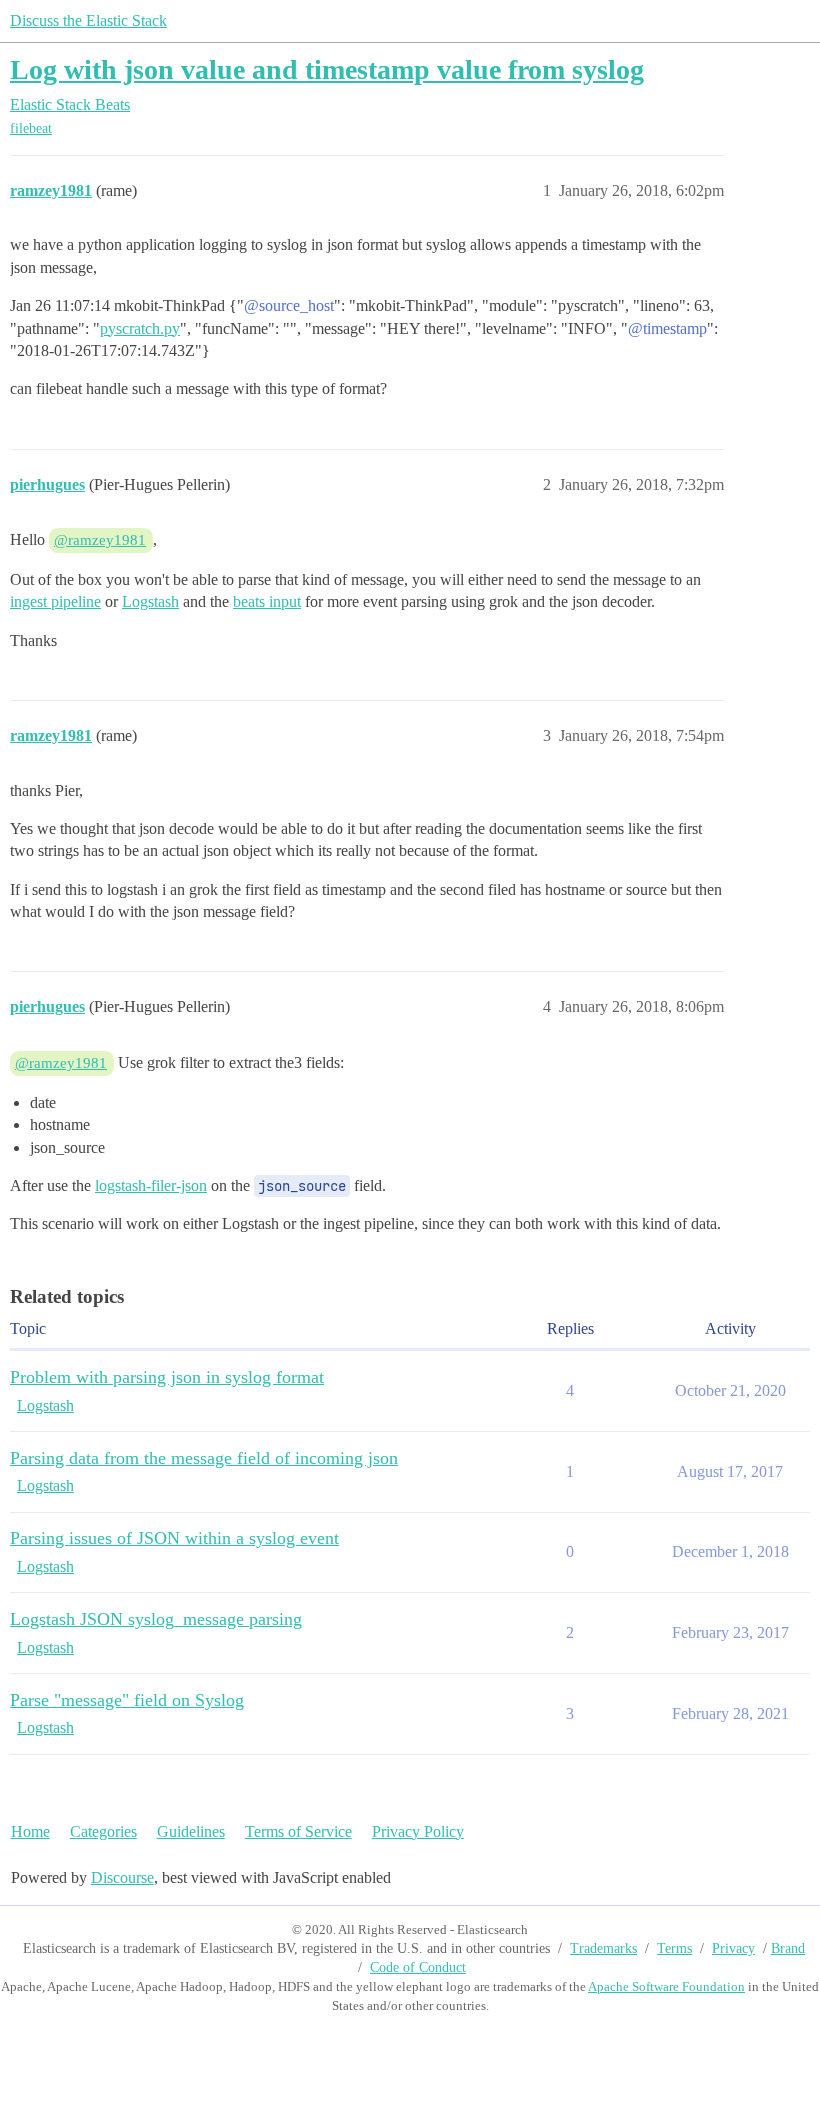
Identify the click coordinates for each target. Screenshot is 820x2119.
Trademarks (603, 1948)
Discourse (122, 1877)
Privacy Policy (418, 1831)
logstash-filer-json (151, 1185)
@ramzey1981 (100, 540)
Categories (103, 1831)
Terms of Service (298, 1831)
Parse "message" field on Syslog (127, 1700)
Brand (788, 1948)
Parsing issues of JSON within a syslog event (174, 1538)
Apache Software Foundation (666, 1986)
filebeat (31, 128)
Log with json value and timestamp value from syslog (327, 69)
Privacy (733, 1948)
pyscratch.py (140, 328)
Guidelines (191, 1831)
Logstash (150, 601)
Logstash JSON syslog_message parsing (156, 1619)
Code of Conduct (418, 1967)
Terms (674, 1948)
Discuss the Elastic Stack (88, 20)
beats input (267, 601)
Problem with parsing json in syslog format (167, 1377)
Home (30, 1831)
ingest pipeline (55, 601)
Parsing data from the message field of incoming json (204, 1458)
